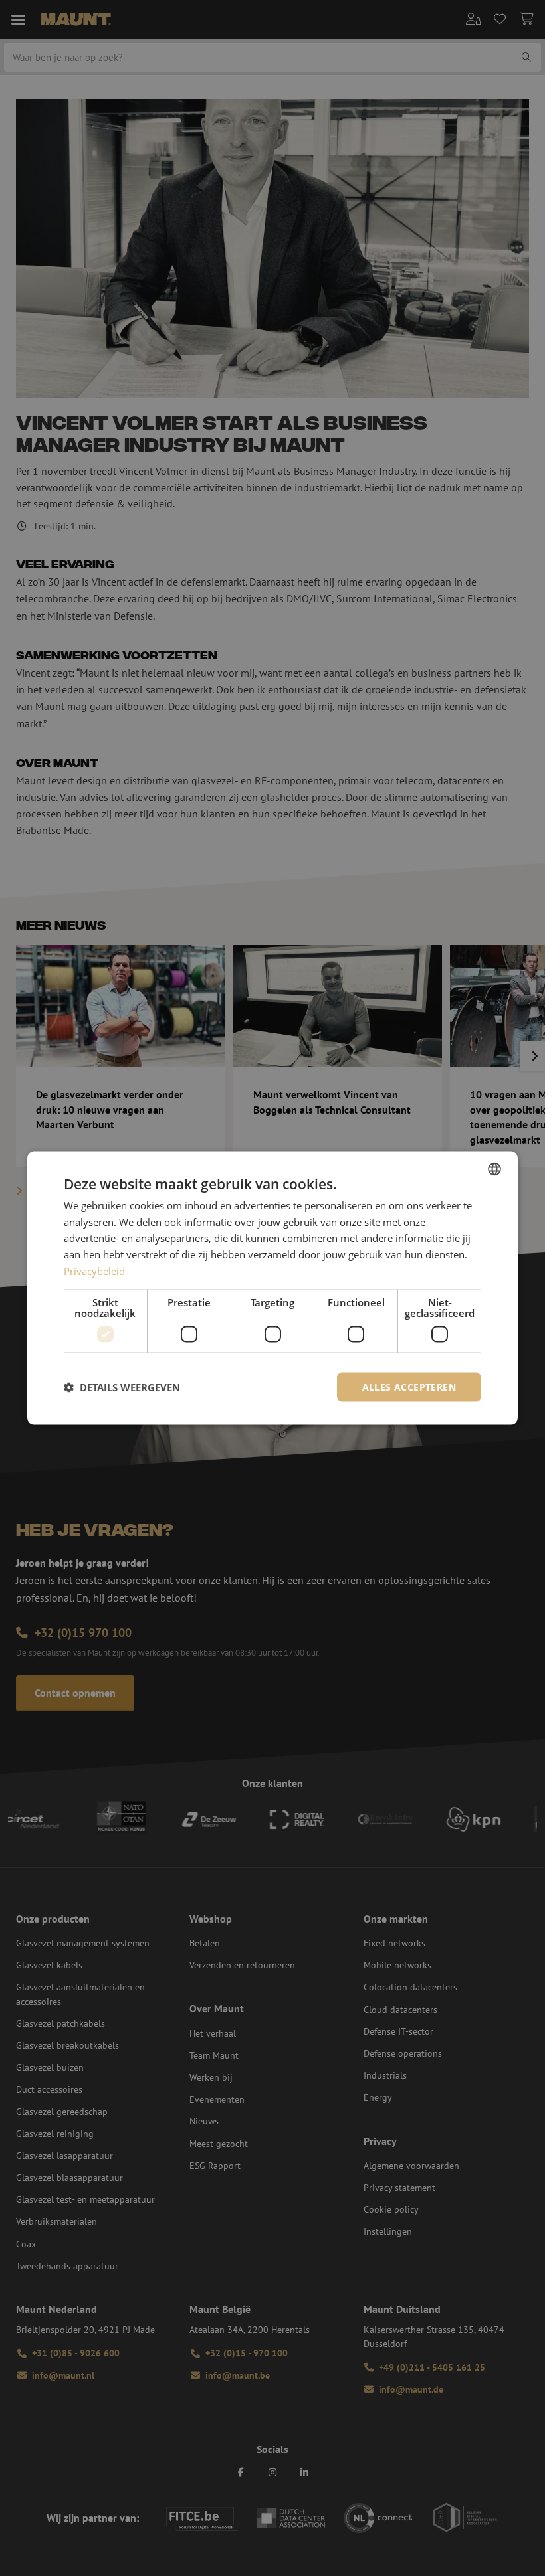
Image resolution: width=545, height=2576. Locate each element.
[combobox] (494, 1169)
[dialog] (272, 1288)
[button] (122, 1387)
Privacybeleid (94, 1270)
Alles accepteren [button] (409, 1386)
